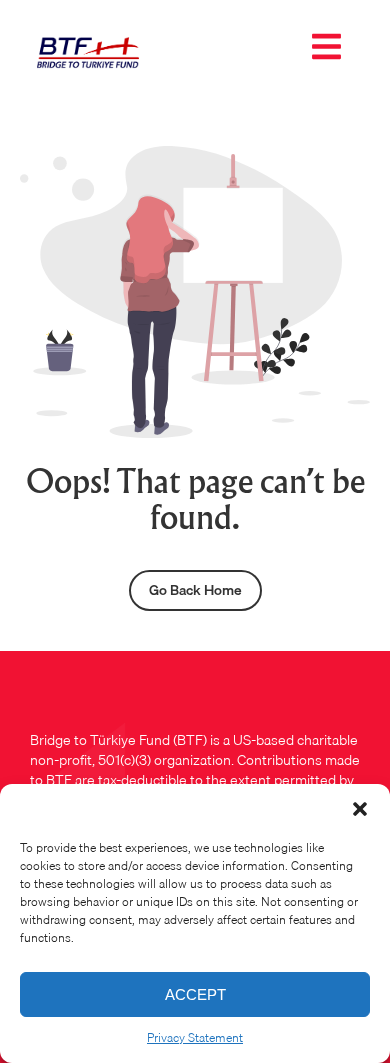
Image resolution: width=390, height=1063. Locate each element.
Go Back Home (195, 590)
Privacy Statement (195, 1037)
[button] (360, 809)
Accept (195, 994)
